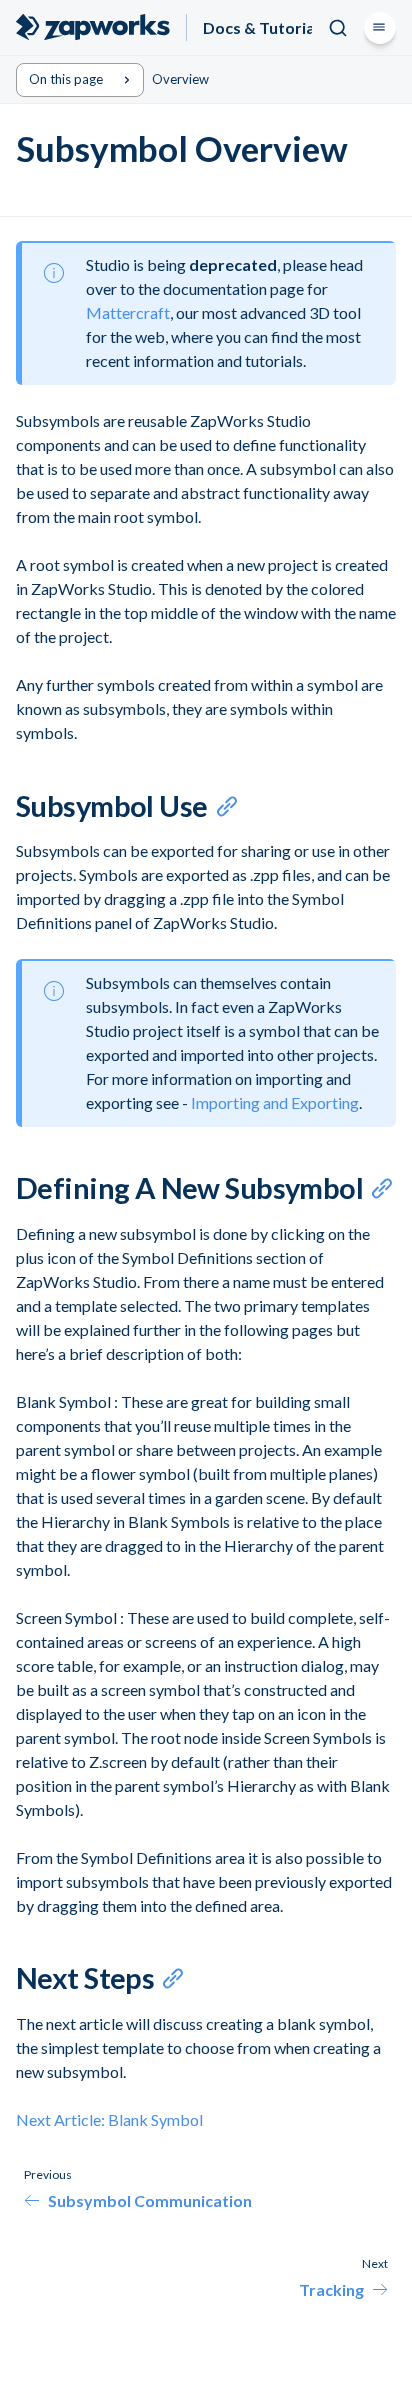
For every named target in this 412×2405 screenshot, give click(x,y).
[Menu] (380, 28)
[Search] (338, 28)
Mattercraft (128, 312)
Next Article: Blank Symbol (109, 2119)
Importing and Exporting (275, 1102)
